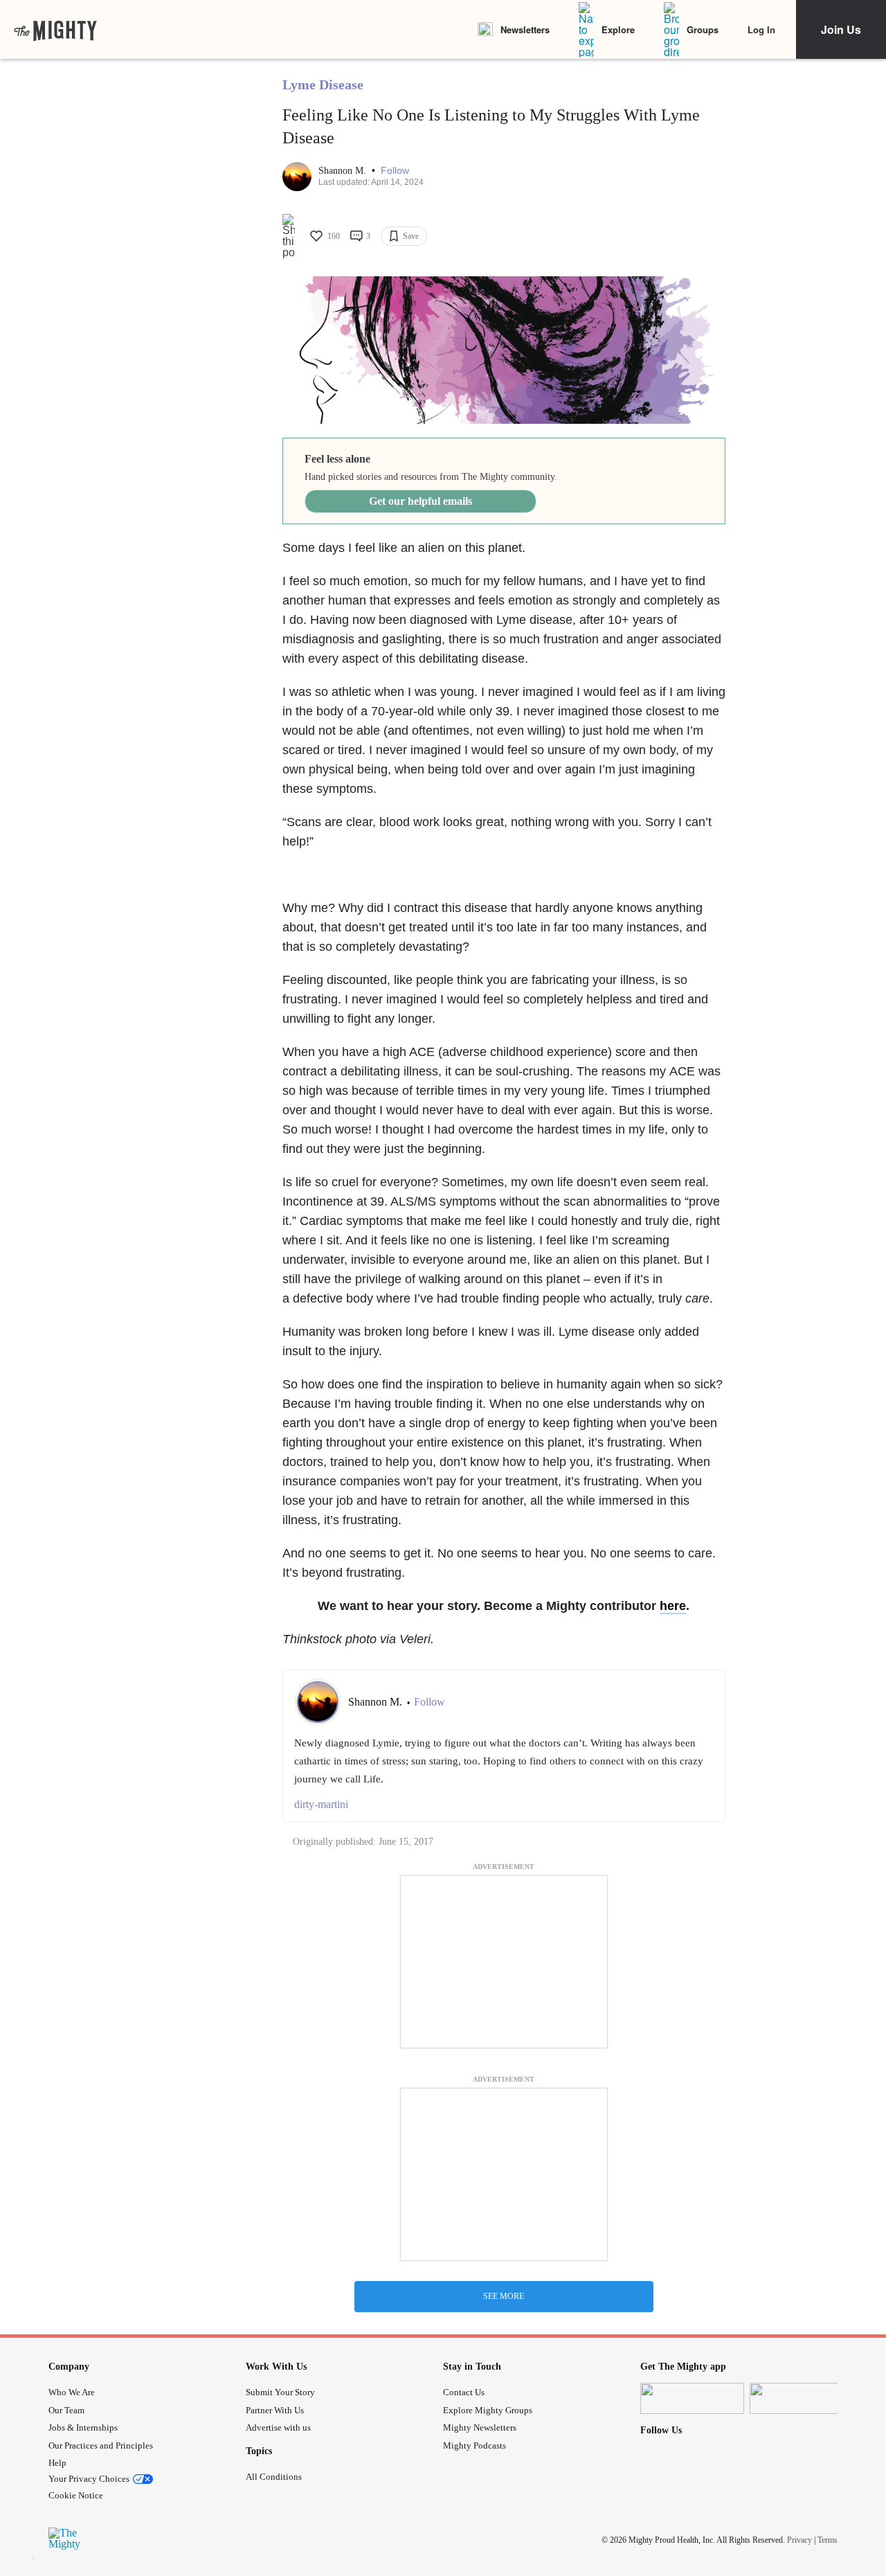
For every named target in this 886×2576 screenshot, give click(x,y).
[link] (55, 30)
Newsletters (525, 29)
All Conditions (274, 2477)
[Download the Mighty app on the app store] (692, 2398)
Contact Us (464, 2392)
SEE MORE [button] (504, 2296)
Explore (618, 29)
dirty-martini (321, 1804)
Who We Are (72, 2392)
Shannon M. (344, 171)
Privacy (799, 2540)
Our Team (66, 2410)
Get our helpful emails (421, 501)
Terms (828, 2540)
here (673, 1606)
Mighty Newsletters (480, 2427)
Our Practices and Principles (101, 2445)
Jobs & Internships (83, 2427)
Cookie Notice (76, 2495)
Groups (703, 29)
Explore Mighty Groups (488, 2410)
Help (57, 2463)
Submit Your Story (280, 2392)
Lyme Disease (323, 84)
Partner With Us (275, 2410)
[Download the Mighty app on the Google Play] (802, 2398)
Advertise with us (278, 2427)
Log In (761, 29)
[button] (395, 171)
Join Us (841, 29)
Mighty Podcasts (474, 2445)
